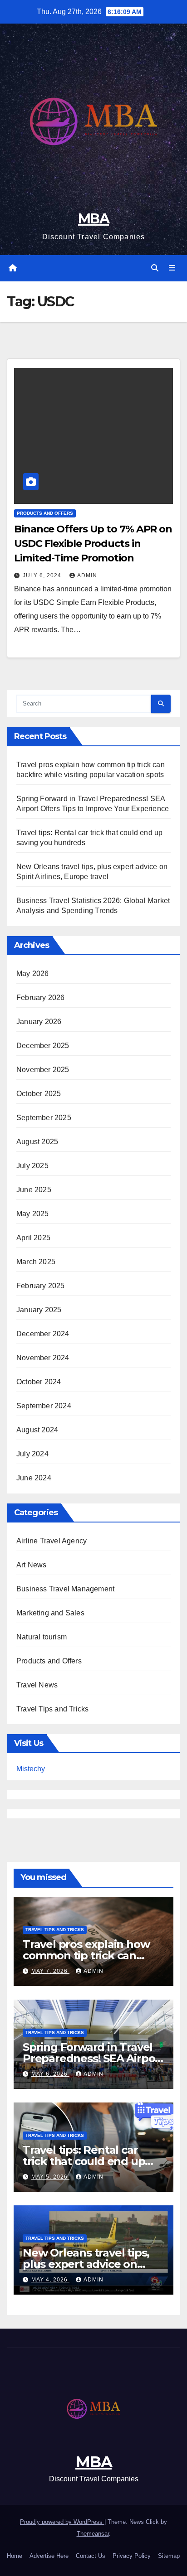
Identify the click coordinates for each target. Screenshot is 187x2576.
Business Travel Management (65, 1589)
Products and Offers (45, 513)
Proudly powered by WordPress (62, 2522)
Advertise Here (49, 2556)
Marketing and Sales (50, 1613)
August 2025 (37, 1142)
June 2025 (34, 1190)
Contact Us (91, 2556)
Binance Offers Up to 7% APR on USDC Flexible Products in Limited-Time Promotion (93, 544)
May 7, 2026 (50, 1971)
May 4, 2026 (50, 2280)
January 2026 (39, 1022)
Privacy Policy (132, 2556)
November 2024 (43, 1358)
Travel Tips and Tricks (52, 1709)
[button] (155, 268)
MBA (93, 219)
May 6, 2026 (50, 2074)
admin (87, 575)
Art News (32, 1565)
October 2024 (39, 1382)
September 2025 (44, 1118)
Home (15, 2556)
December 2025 (43, 1046)
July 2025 (32, 1166)
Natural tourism (42, 1637)
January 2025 (39, 1310)
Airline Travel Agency (52, 1541)
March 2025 (36, 1262)
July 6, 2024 (43, 575)
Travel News (37, 1685)
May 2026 (33, 974)
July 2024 (32, 1454)
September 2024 (44, 1406)
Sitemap (169, 2556)
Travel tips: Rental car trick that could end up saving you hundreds (84, 2161)
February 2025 (41, 1286)
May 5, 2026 (50, 2177)
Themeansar (93, 2534)
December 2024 (43, 1334)
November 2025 (43, 1070)
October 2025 (39, 1094)
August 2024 (37, 1430)
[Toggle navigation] (172, 268)
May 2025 (33, 1214)
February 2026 (41, 998)
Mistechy (31, 1769)
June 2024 (34, 1478)
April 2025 (33, 1238)
